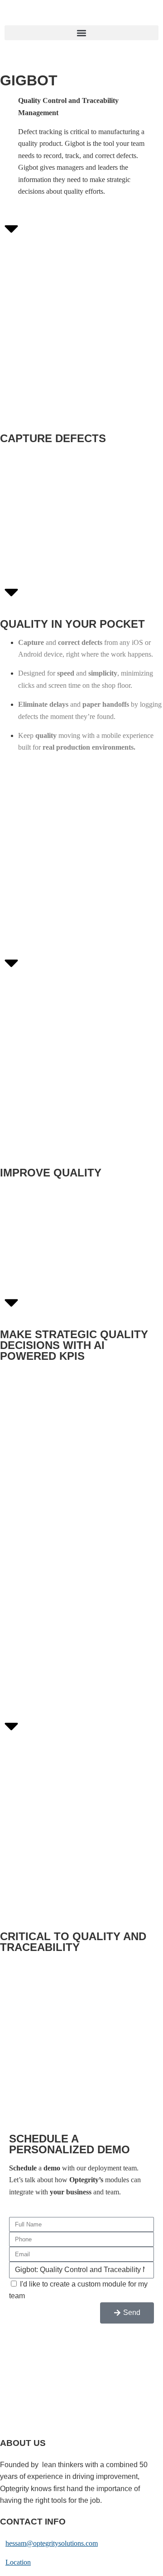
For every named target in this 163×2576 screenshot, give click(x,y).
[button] (81, 33)
